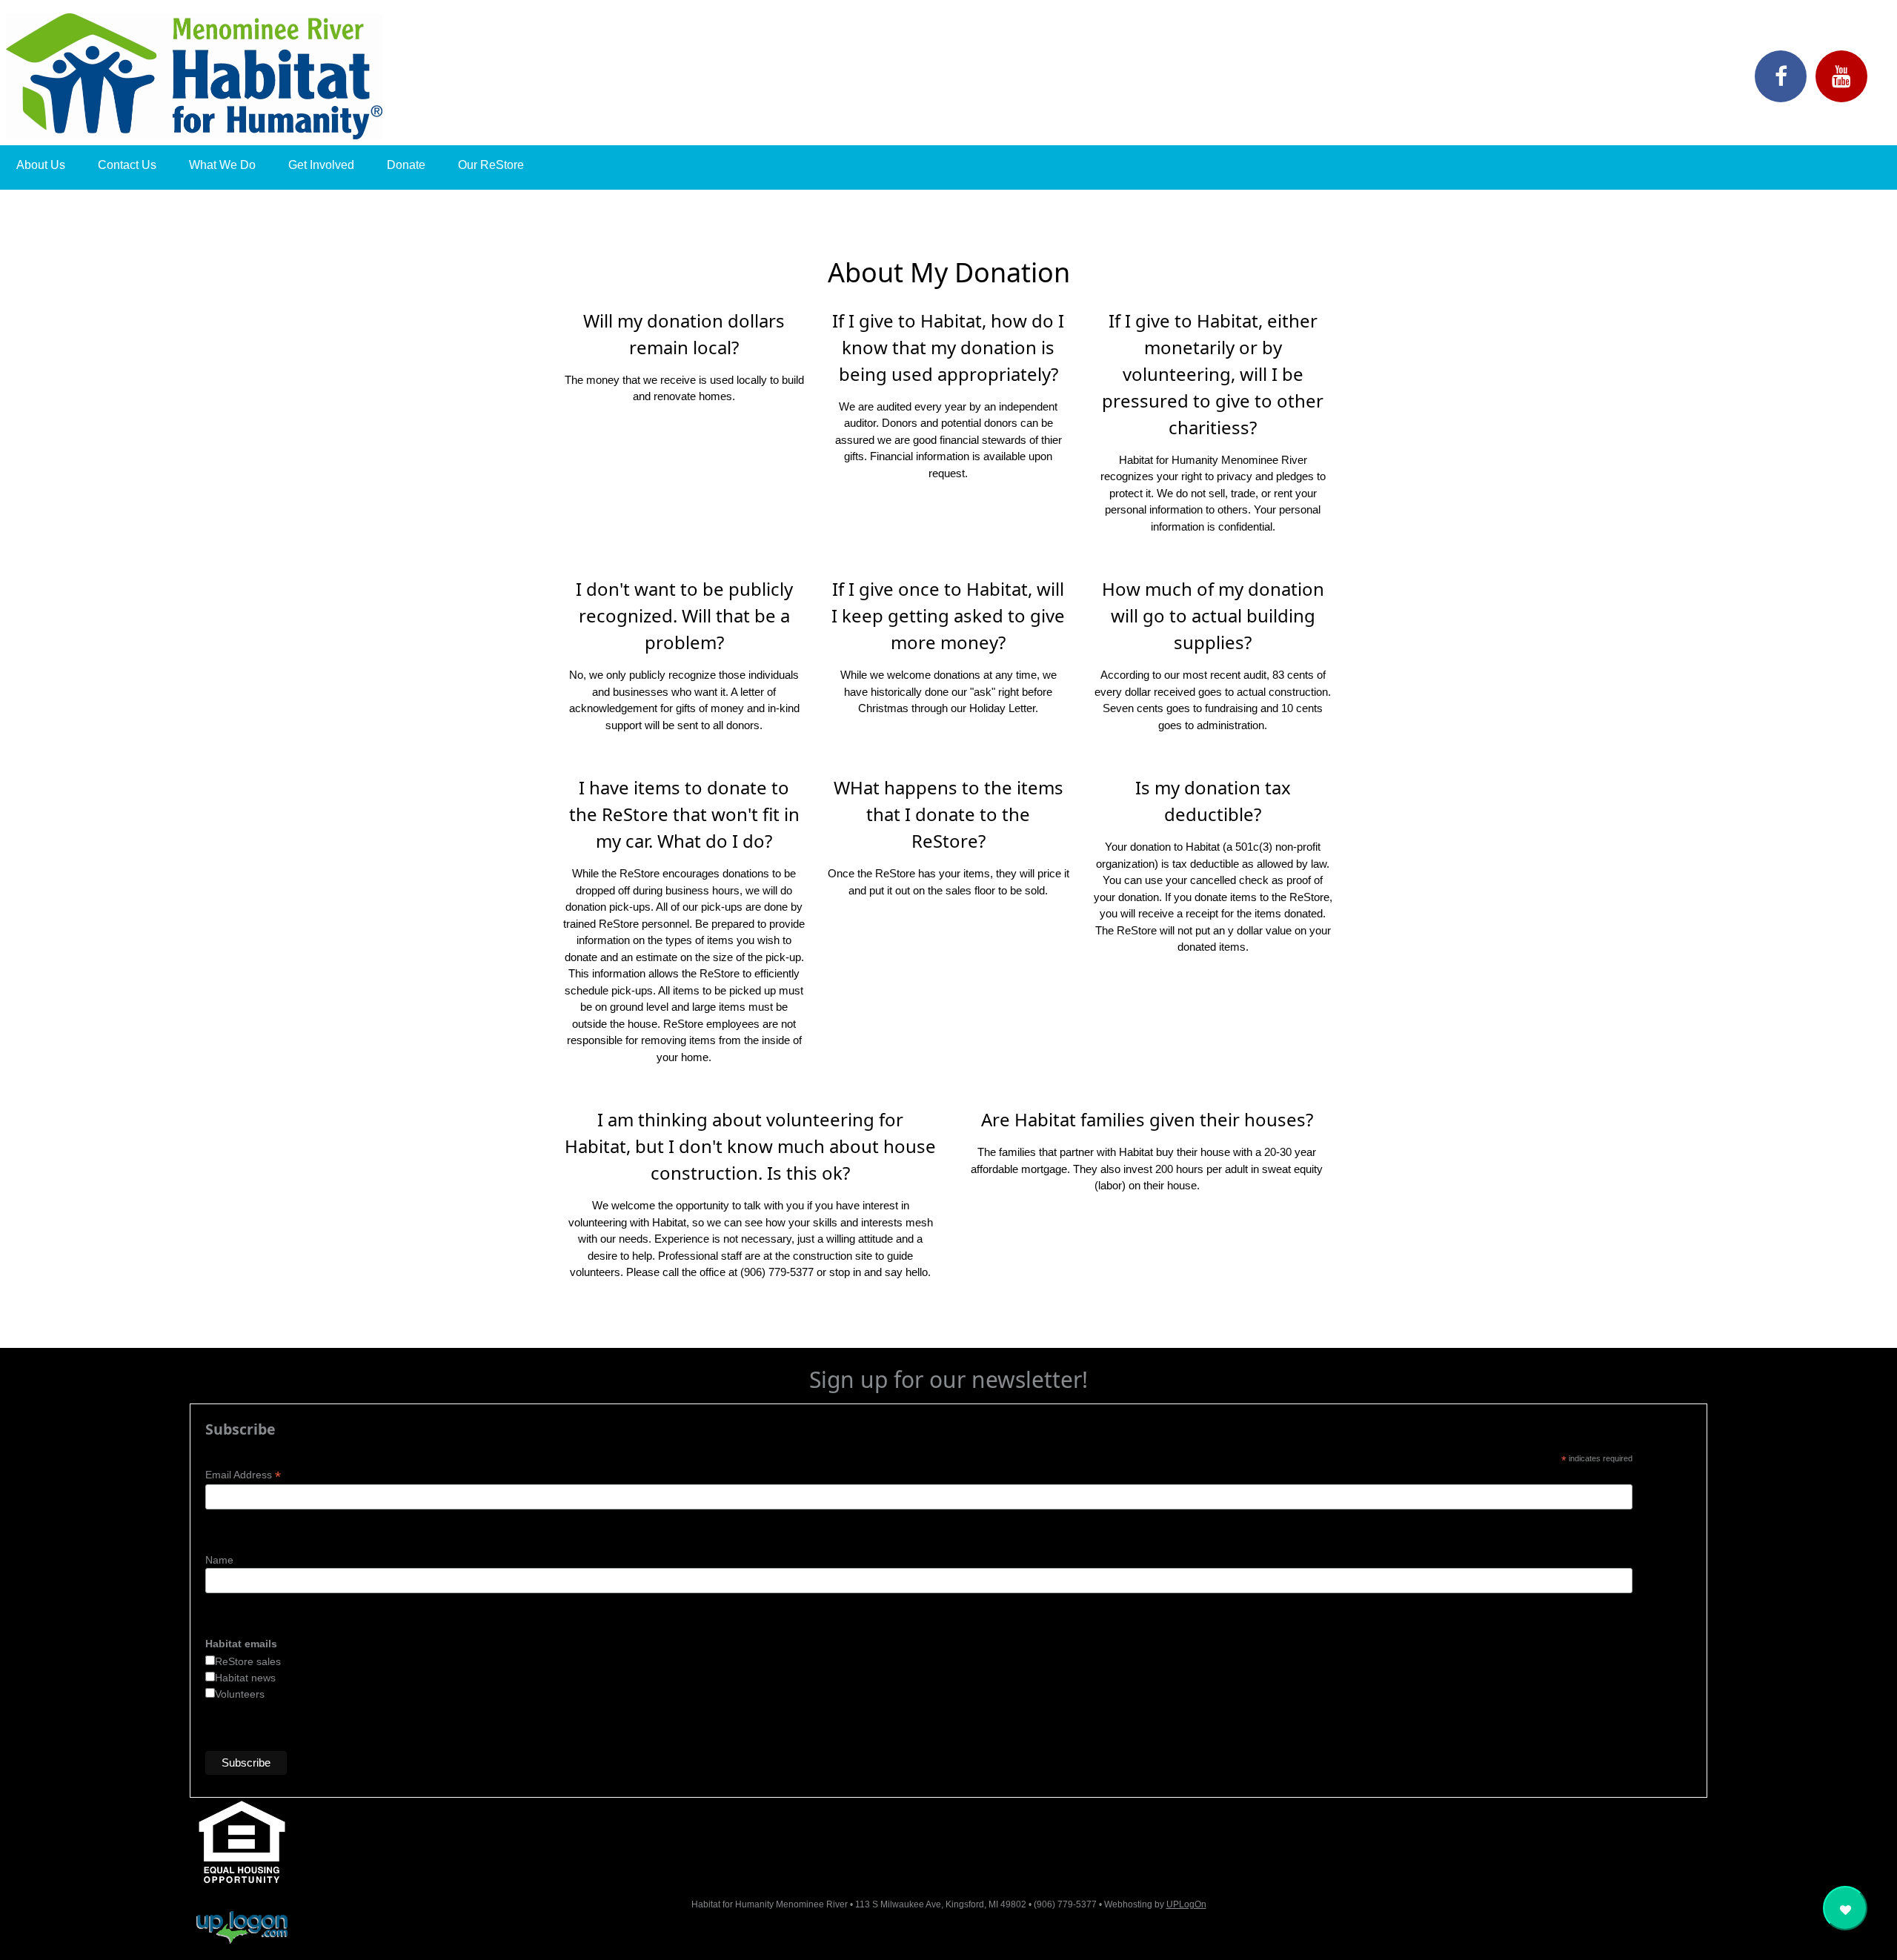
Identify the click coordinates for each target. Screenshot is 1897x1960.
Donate (406, 165)
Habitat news (245, 1678)
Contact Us (127, 165)
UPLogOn (1186, 1904)
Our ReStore (491, 165)
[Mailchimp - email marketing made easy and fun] (1454, 1776)
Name (219, 1560)
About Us (41, 165)
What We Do (222, 165)
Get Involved (321, 165)
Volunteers (240, 1694)
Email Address (243, 1475)
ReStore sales (248, 1661)
